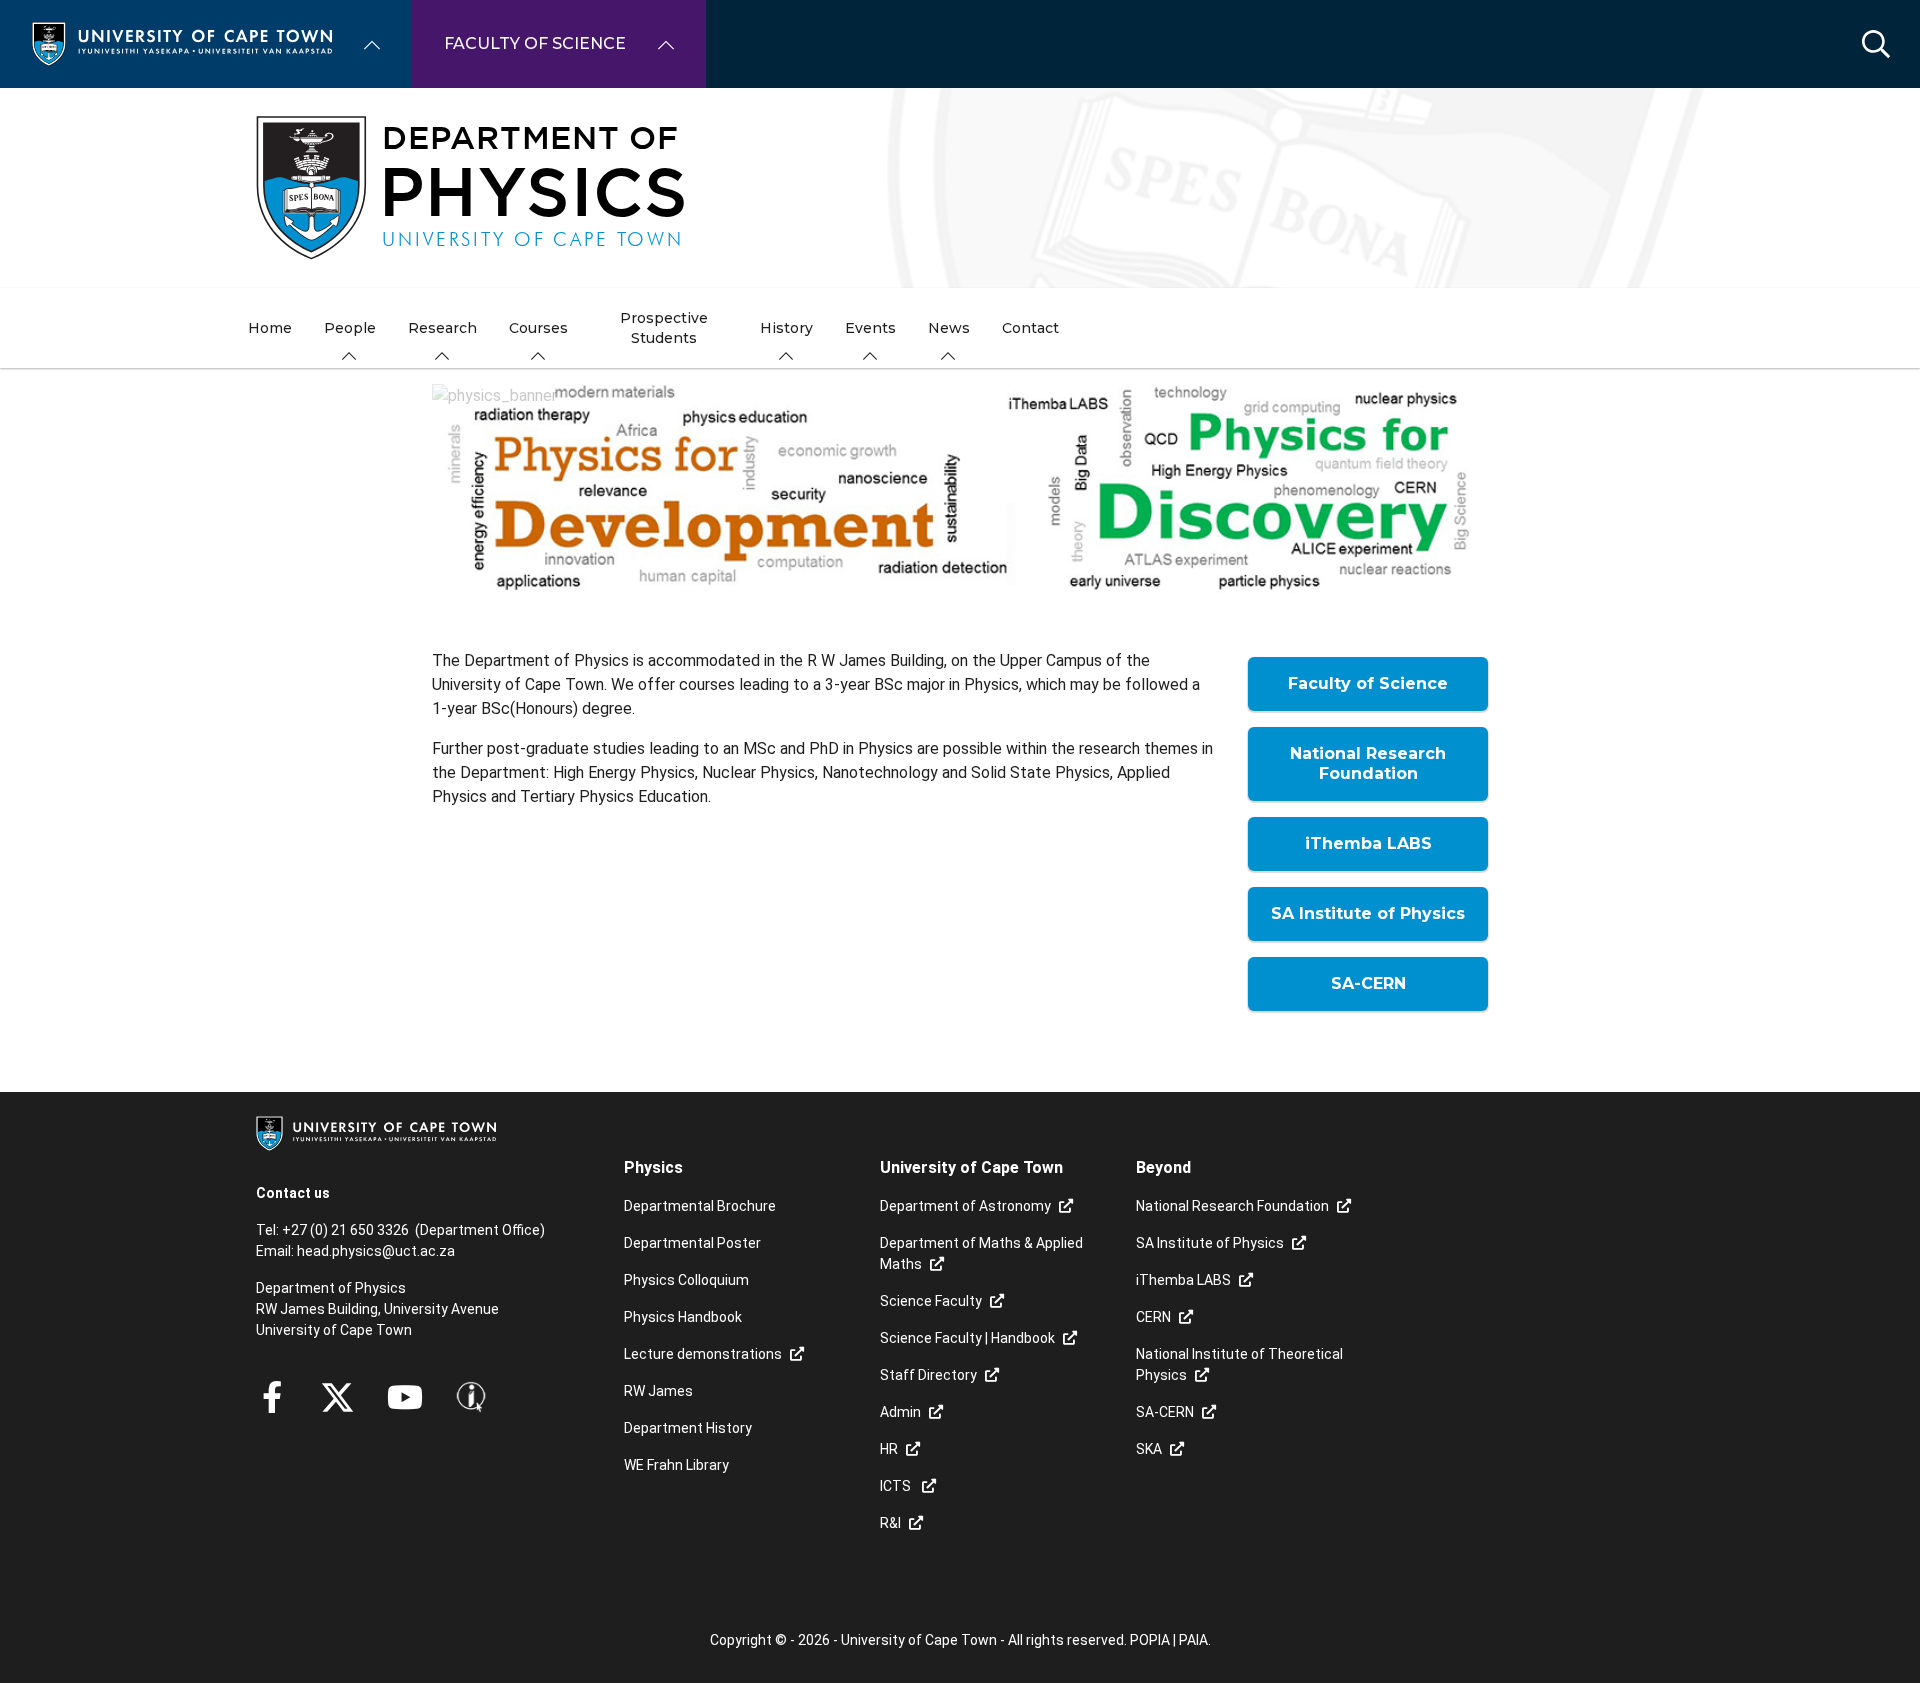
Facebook (272, 1397)
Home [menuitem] (270, 328)
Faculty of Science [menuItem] (535, 43)
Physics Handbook (683, 1317)
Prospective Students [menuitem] (664, 328)
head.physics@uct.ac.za (376, 1251)
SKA (1149, 1449)
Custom (471, 1397)
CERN (1153, 1317)
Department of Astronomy (965, 1206)
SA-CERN (1165, 1412)
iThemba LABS (1183, 1280)
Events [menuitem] (870, 328)
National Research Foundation (1232, 1206)
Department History (688, 1428)
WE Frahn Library (676, 1465)
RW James (658, 1391)
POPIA (1150, 1640)
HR (889, 1449)
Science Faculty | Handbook (967, 1338)
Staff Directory (928, 1375)
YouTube (405, 1397)
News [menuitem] (949, 328)
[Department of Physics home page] (960, 188)
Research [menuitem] (442, 328)
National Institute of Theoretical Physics (1239, 1364)
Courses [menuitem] (538, 328)
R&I (890, 1523)
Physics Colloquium (686, 1280)
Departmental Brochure (700, 1206)
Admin (900, 1412)
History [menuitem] (786, 328)
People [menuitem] (350, 328)
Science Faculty (931, 1301)
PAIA (1193, 1640)
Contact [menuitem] (1030, 328)
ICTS (897, 1486)
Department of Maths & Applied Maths (981, 1253)
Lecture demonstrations (703, 1354)
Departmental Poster (692, 1243)
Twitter (337, 1397)
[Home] (182, 42)
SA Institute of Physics (1210, 1243)
